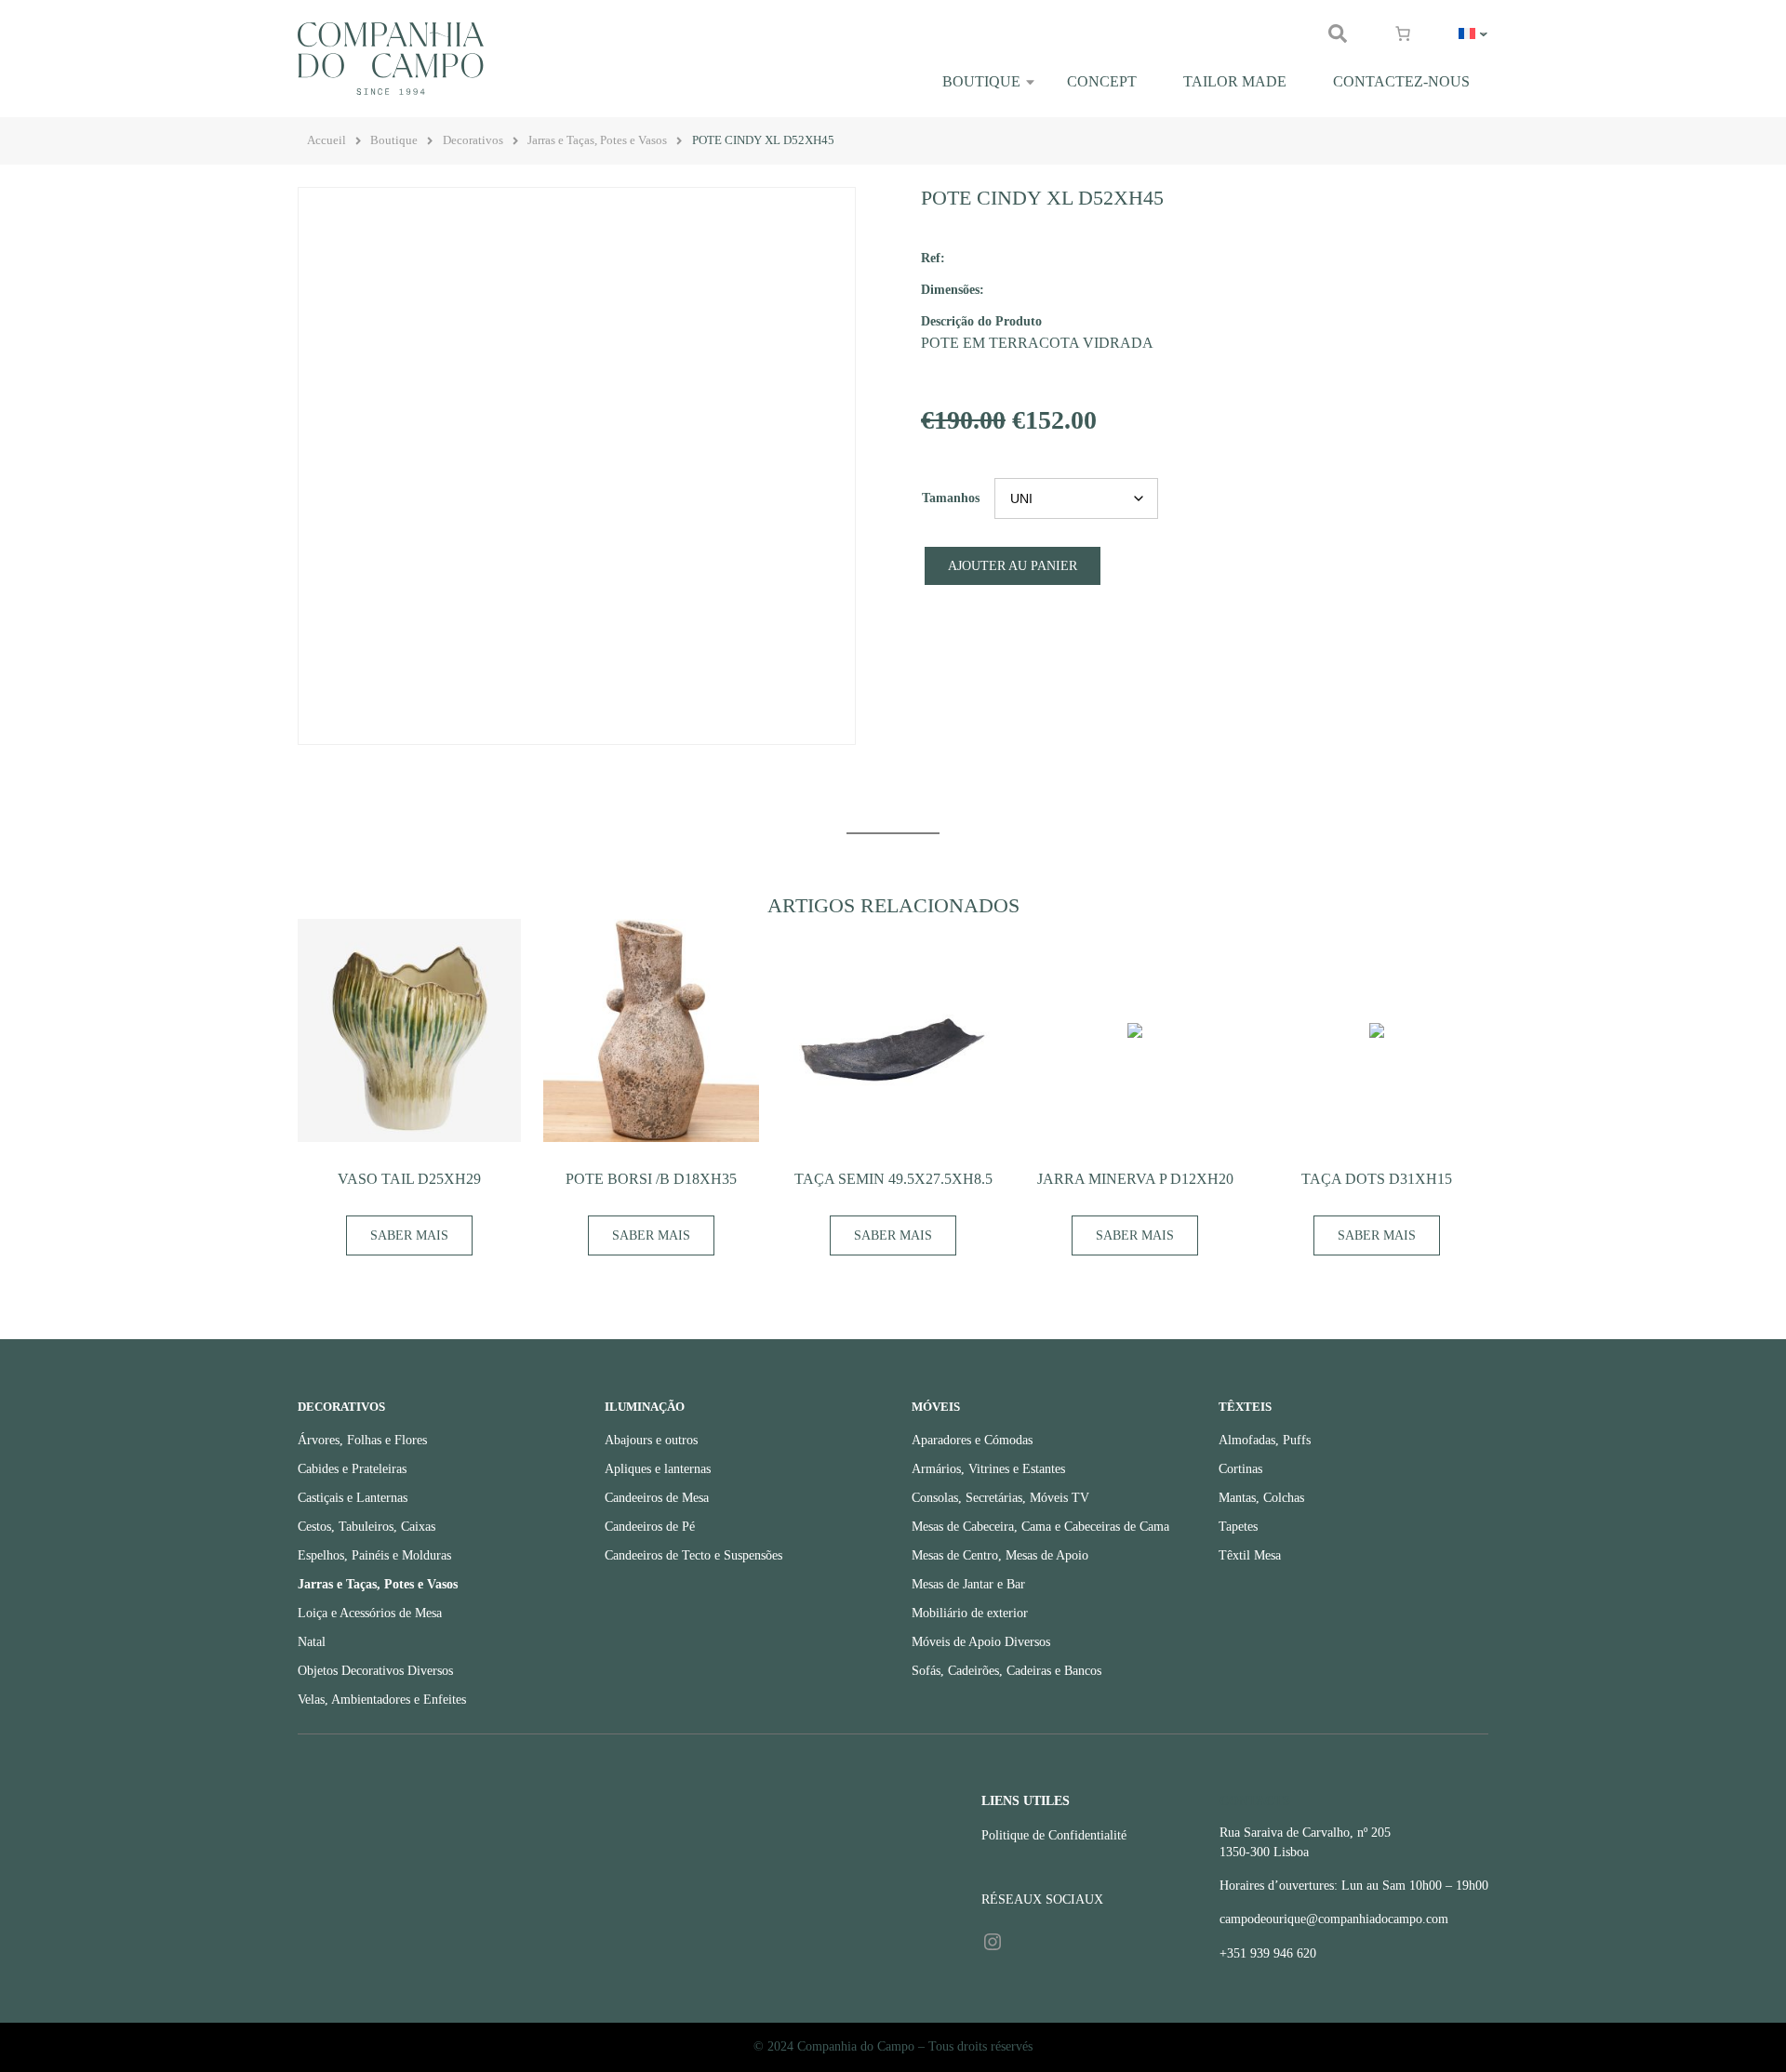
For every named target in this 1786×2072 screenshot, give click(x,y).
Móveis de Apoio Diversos (981, 1642)
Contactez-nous (1401, 81)
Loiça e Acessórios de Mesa (370, 1613)
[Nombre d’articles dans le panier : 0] (1403, 33)
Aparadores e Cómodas (972, 1440)
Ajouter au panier (1013, 566)
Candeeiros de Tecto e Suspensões (693, 1555)
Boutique (981, 81)
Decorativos (473, 140)
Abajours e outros (651, 1440)
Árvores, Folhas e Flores (362, 1440)
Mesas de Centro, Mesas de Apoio (1000, 1555)
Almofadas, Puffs (1265, 1440)
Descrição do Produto (981, 321)
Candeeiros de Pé (650, 1527)
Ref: (933, 258)
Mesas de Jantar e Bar (968, 1584)
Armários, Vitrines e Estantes (988, 1469)
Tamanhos (951, 498)
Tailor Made (1235, 81)
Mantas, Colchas (1261, 1498)
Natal (312, 1642)
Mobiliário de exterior (970, 1613)
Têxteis (1245, 1407)
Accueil (327, 140)
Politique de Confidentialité (1054, 1835)
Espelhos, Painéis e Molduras (374, 1555)
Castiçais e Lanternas (353, 1498)
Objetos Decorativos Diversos (375, 1671)
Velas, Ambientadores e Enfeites (382, 1700)
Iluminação (645, 1407)
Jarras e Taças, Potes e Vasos (597, 140)
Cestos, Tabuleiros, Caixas (367, 1527)
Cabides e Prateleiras (352, 1469)
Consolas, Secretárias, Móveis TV (1000, 1498)
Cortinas (1240, 1469)
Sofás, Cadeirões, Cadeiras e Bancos (1006, 1671)
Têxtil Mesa (1250, 1555)
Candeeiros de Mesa (657, 1498)
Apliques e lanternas (658, 1469)
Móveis (936, 1407)
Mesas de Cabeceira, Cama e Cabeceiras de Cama (1040, 1527)
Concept (1102, 81)
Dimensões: (953, 289)
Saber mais (409, 1235)
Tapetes (1238, 1527)
